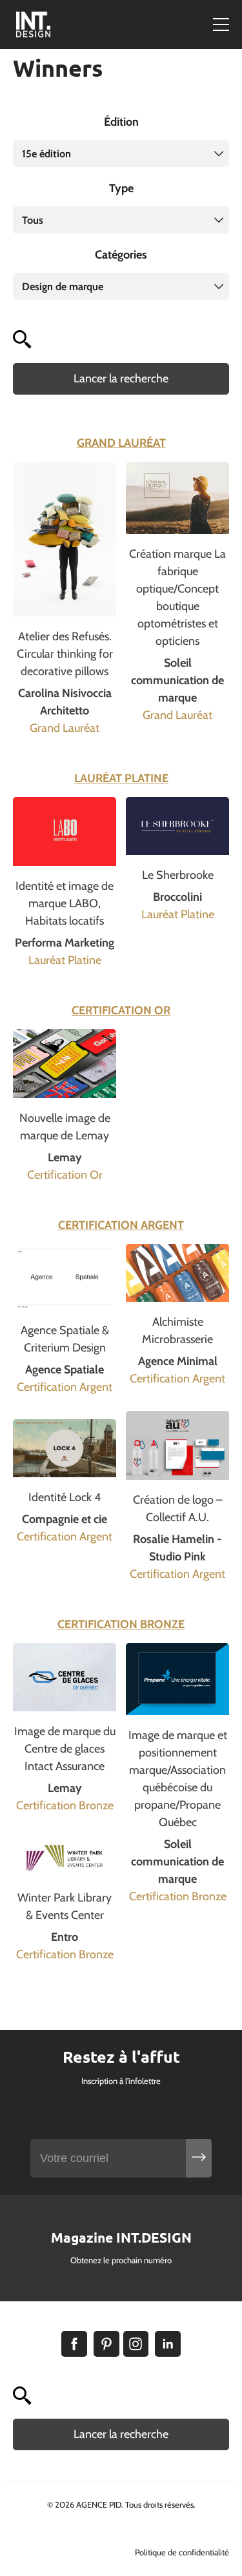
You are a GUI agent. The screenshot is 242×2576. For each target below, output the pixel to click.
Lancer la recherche (121, 379)
